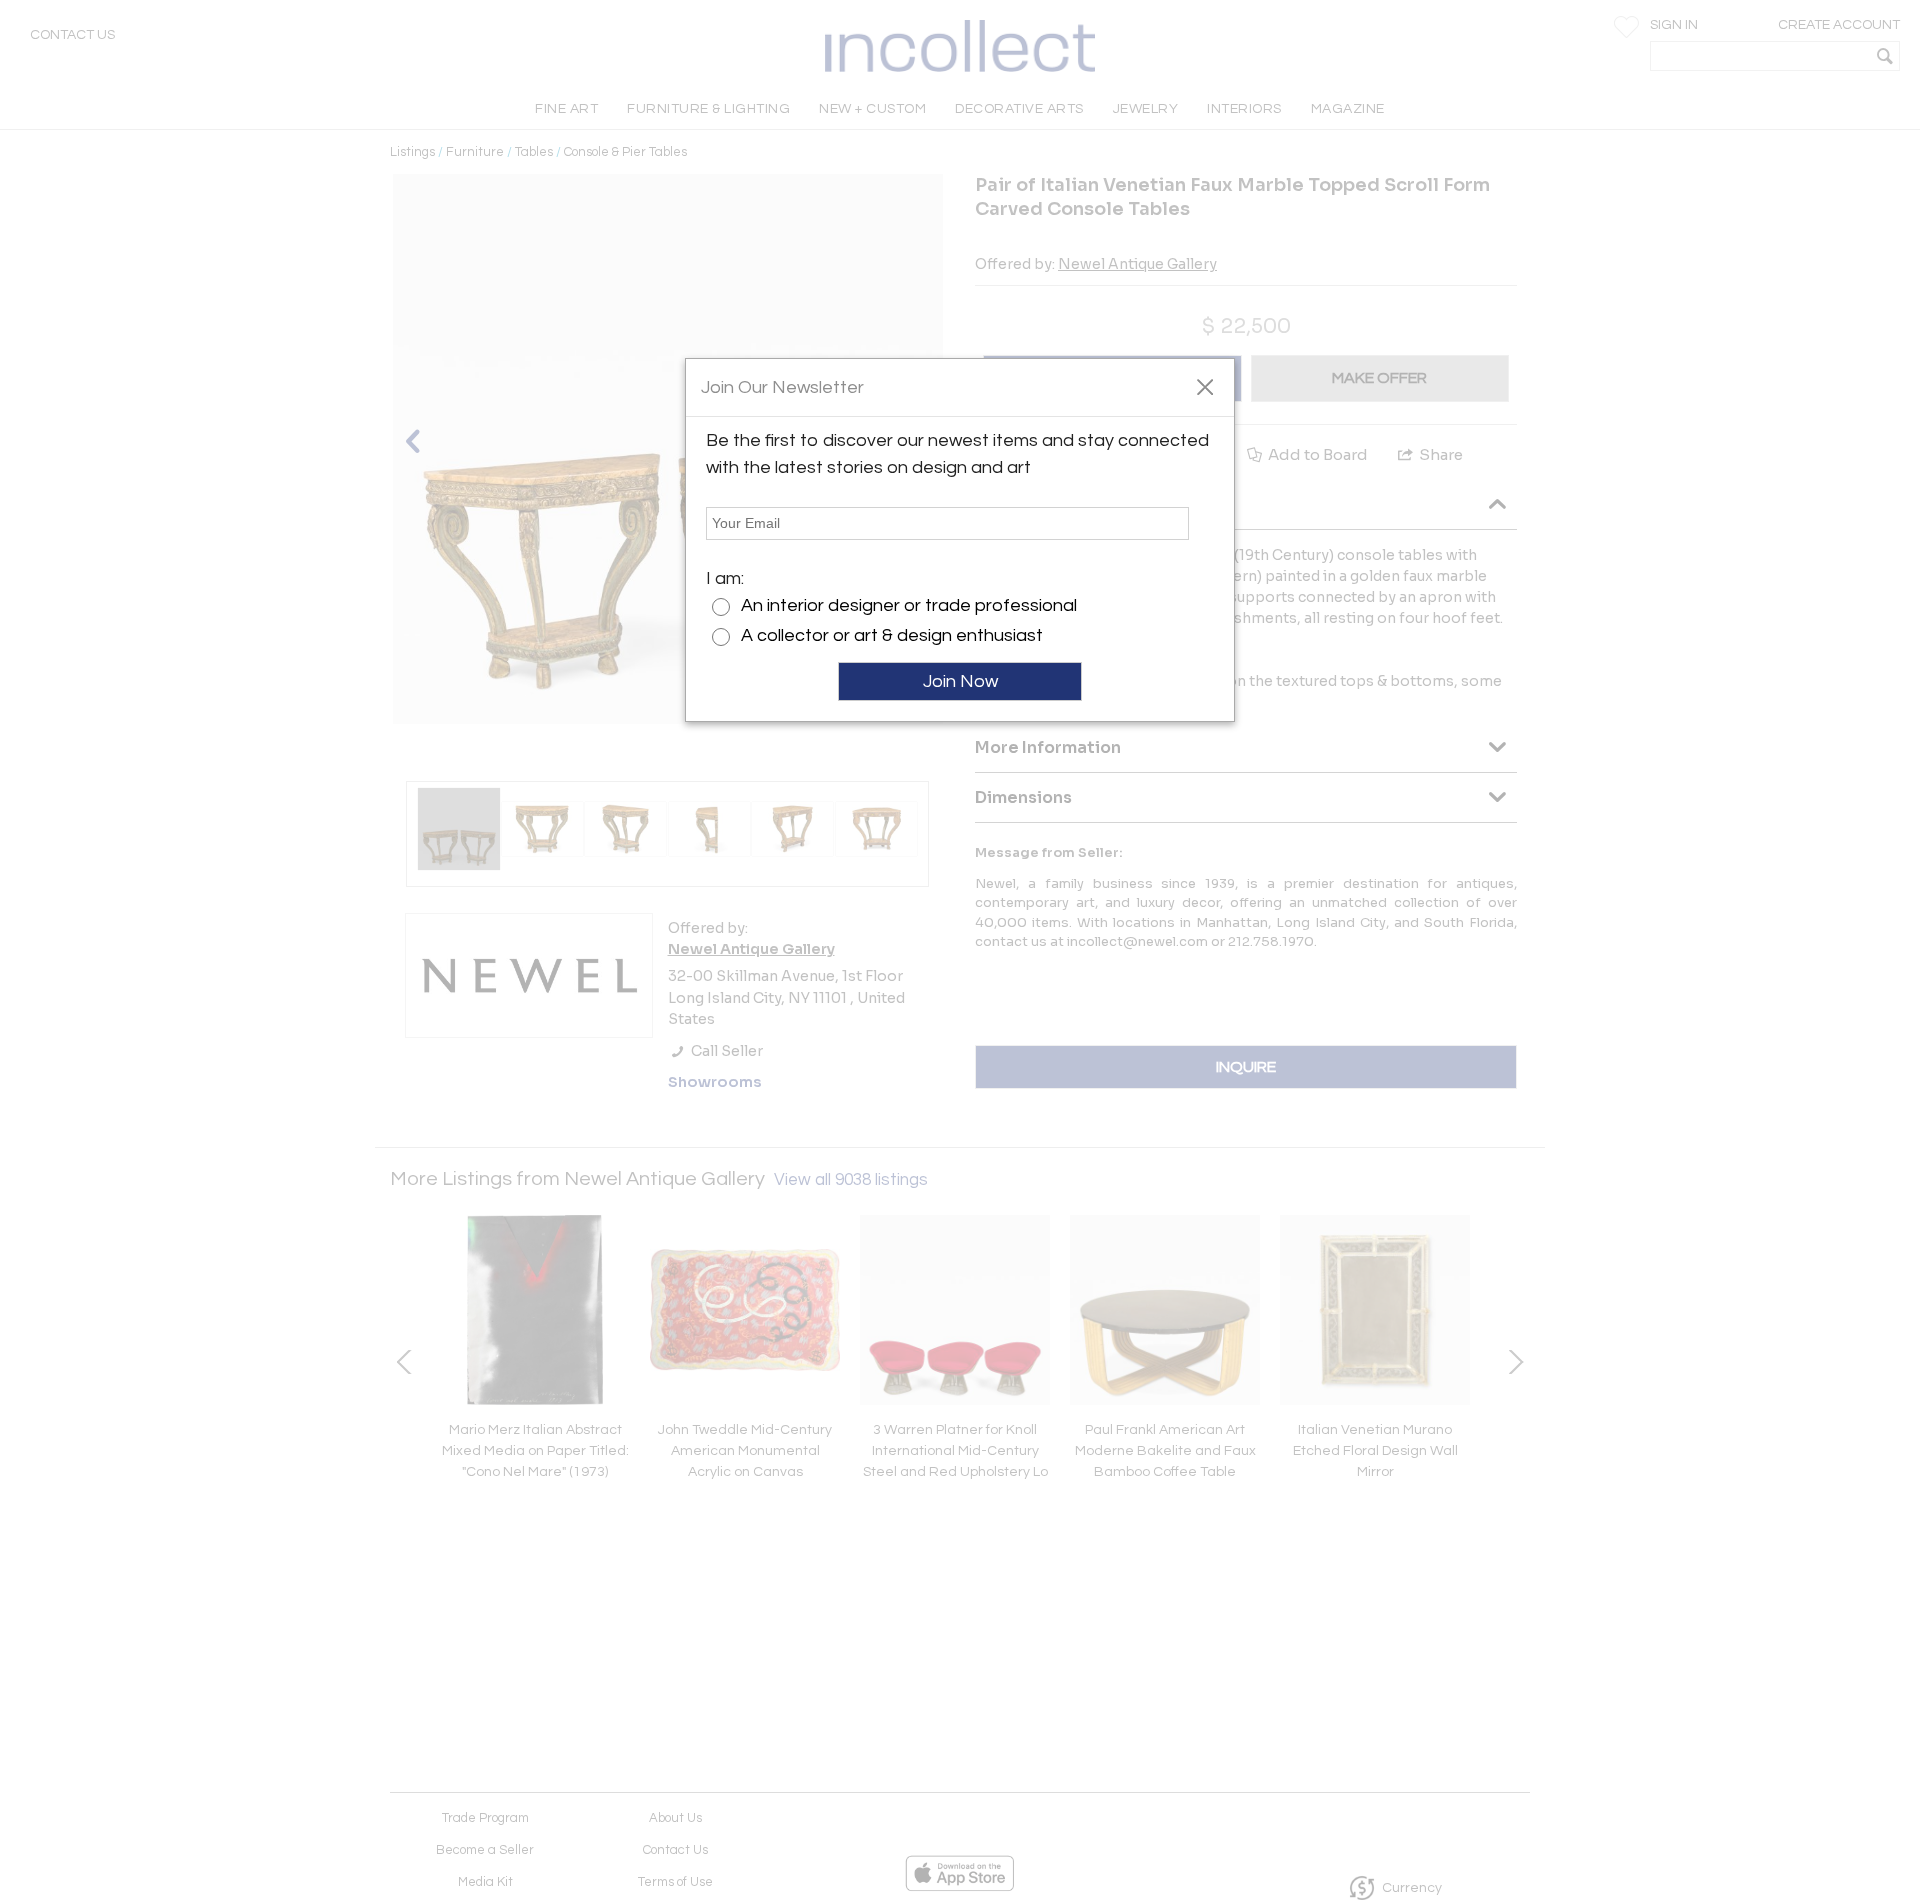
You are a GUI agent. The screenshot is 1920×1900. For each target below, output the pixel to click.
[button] (1204, 386)
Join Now (960, 681)
